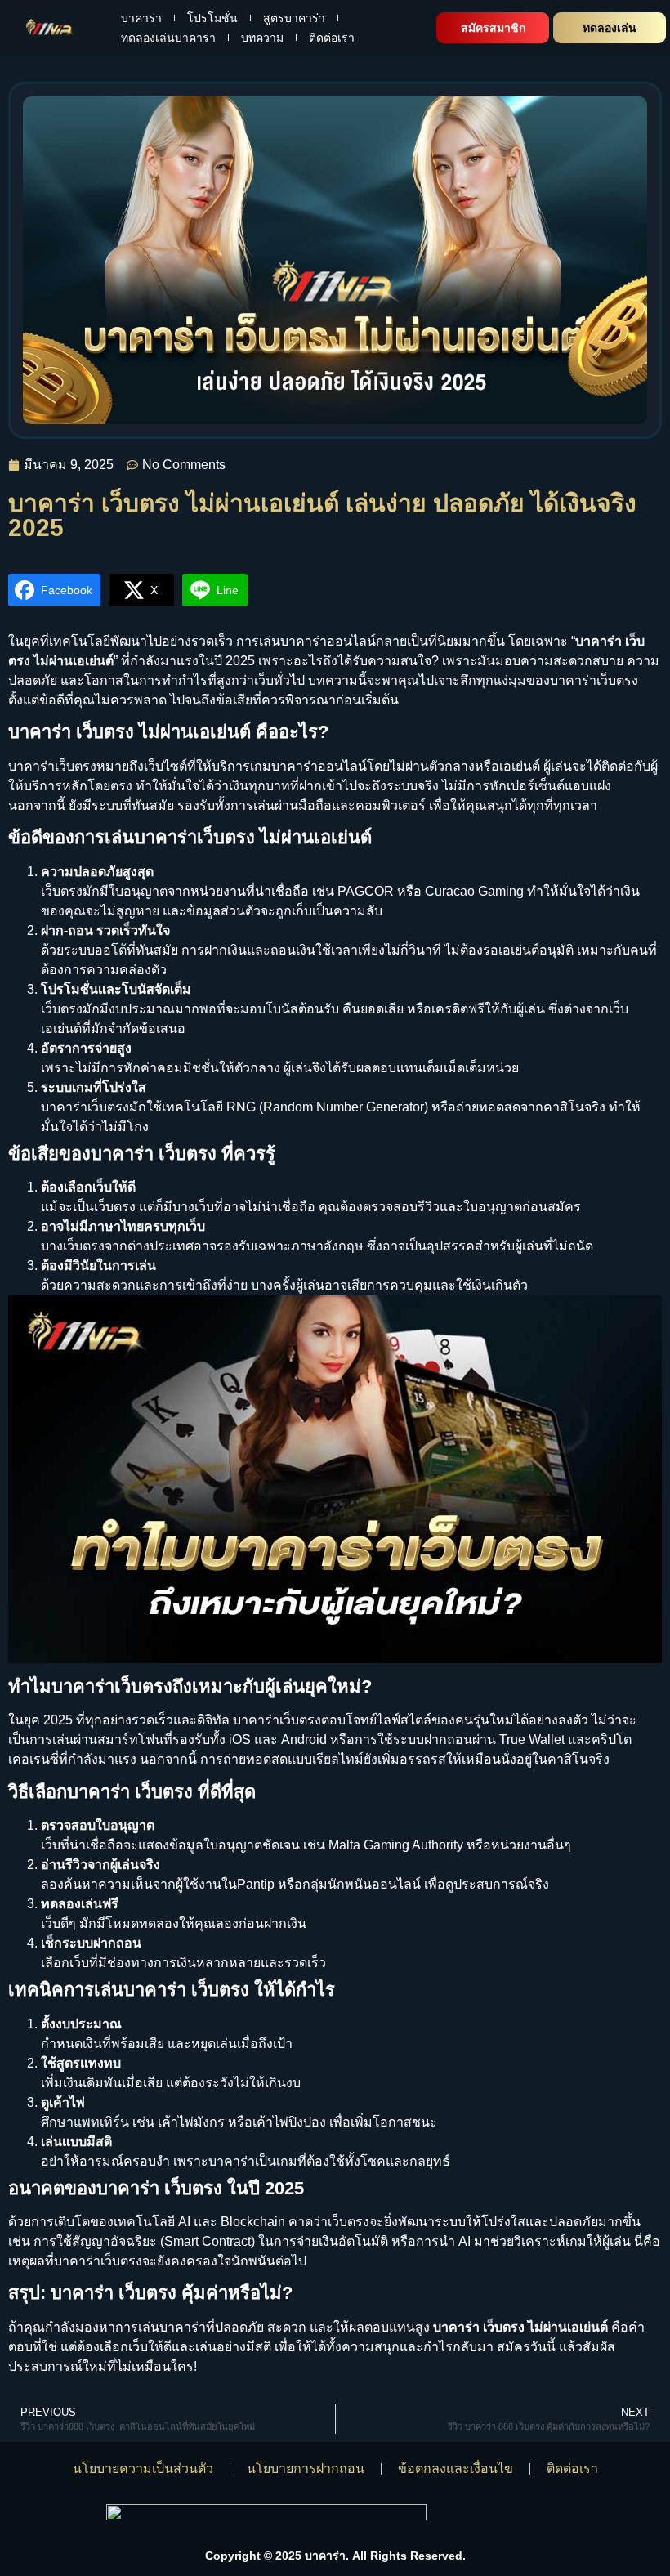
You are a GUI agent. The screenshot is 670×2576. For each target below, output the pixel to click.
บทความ (262, 38)
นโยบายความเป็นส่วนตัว (143, 2469)
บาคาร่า (141, 18)
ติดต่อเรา (332, 38)
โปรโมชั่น (212, 18)
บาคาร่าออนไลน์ (319, 766)
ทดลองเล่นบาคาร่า (168, 38)
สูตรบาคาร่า (294, 18)
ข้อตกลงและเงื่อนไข (456, 2469)
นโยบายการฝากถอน (306, 2469)
